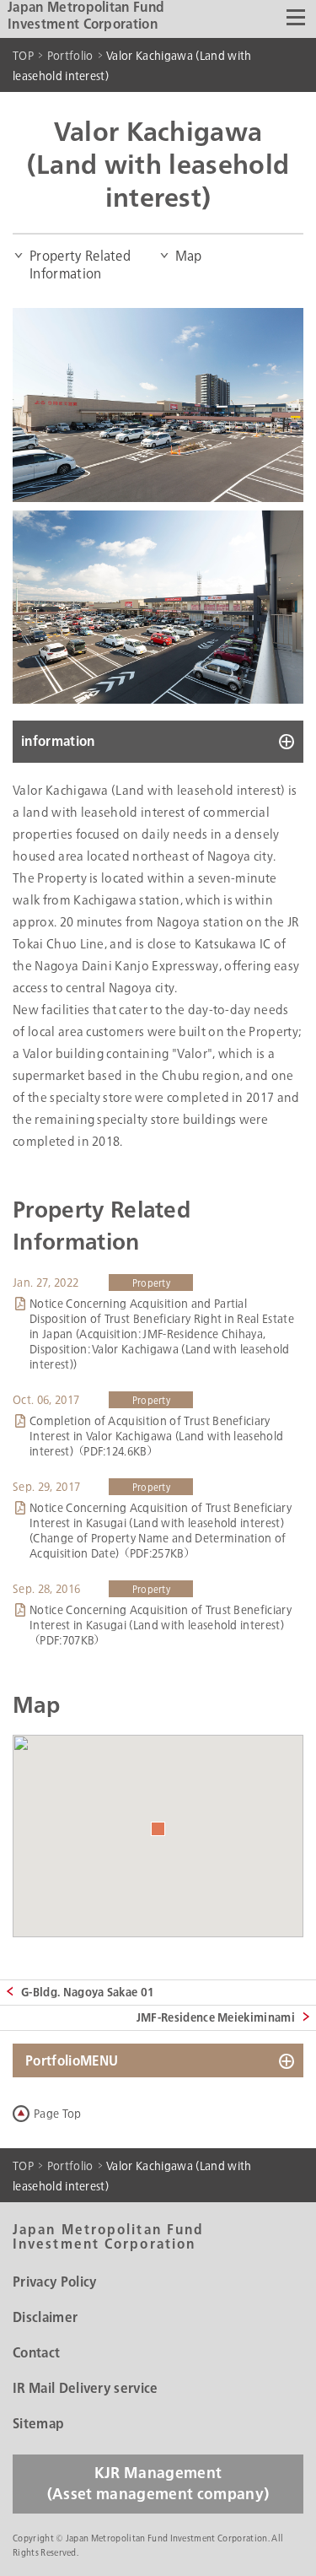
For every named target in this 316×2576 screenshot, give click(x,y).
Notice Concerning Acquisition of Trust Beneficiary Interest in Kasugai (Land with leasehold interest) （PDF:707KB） (161, 1625)
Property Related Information (80, 265)
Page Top (58, 2114)
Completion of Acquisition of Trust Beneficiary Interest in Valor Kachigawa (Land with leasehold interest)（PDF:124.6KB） (156, 1436)
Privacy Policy (54, 2282)
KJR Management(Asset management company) (158, 2484)
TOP (23, 56)
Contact (36, 2353)
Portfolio (70, 56)
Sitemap (38, 2424)
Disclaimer (45, 2318)
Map (189, 256)
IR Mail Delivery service (86, 2389)
